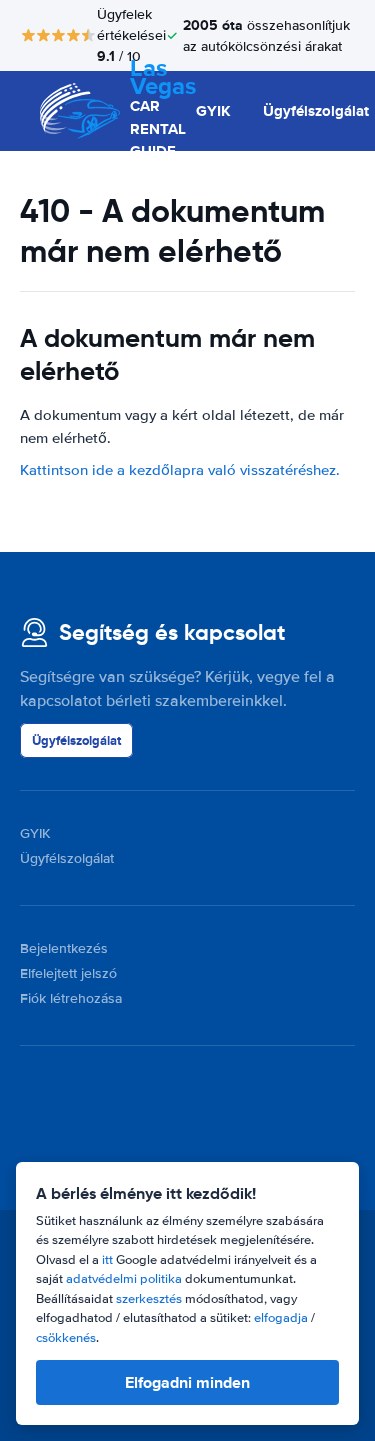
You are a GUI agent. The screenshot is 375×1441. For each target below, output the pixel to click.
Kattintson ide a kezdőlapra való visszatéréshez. (180, 470)
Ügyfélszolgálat (316, 111)
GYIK (213, 111)
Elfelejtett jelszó (68, 973)
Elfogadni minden (187, 1382)
